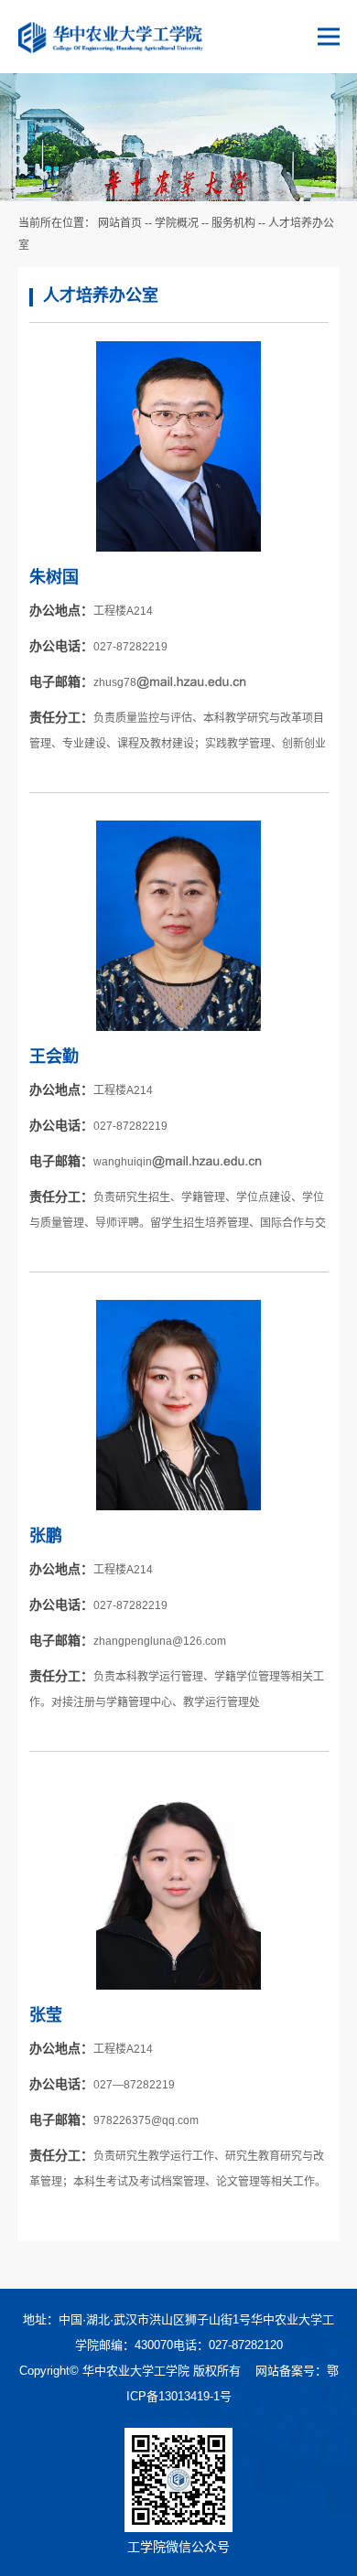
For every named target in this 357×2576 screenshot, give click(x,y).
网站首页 (120, 223)
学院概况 (177, 223)
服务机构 (233, 223)
